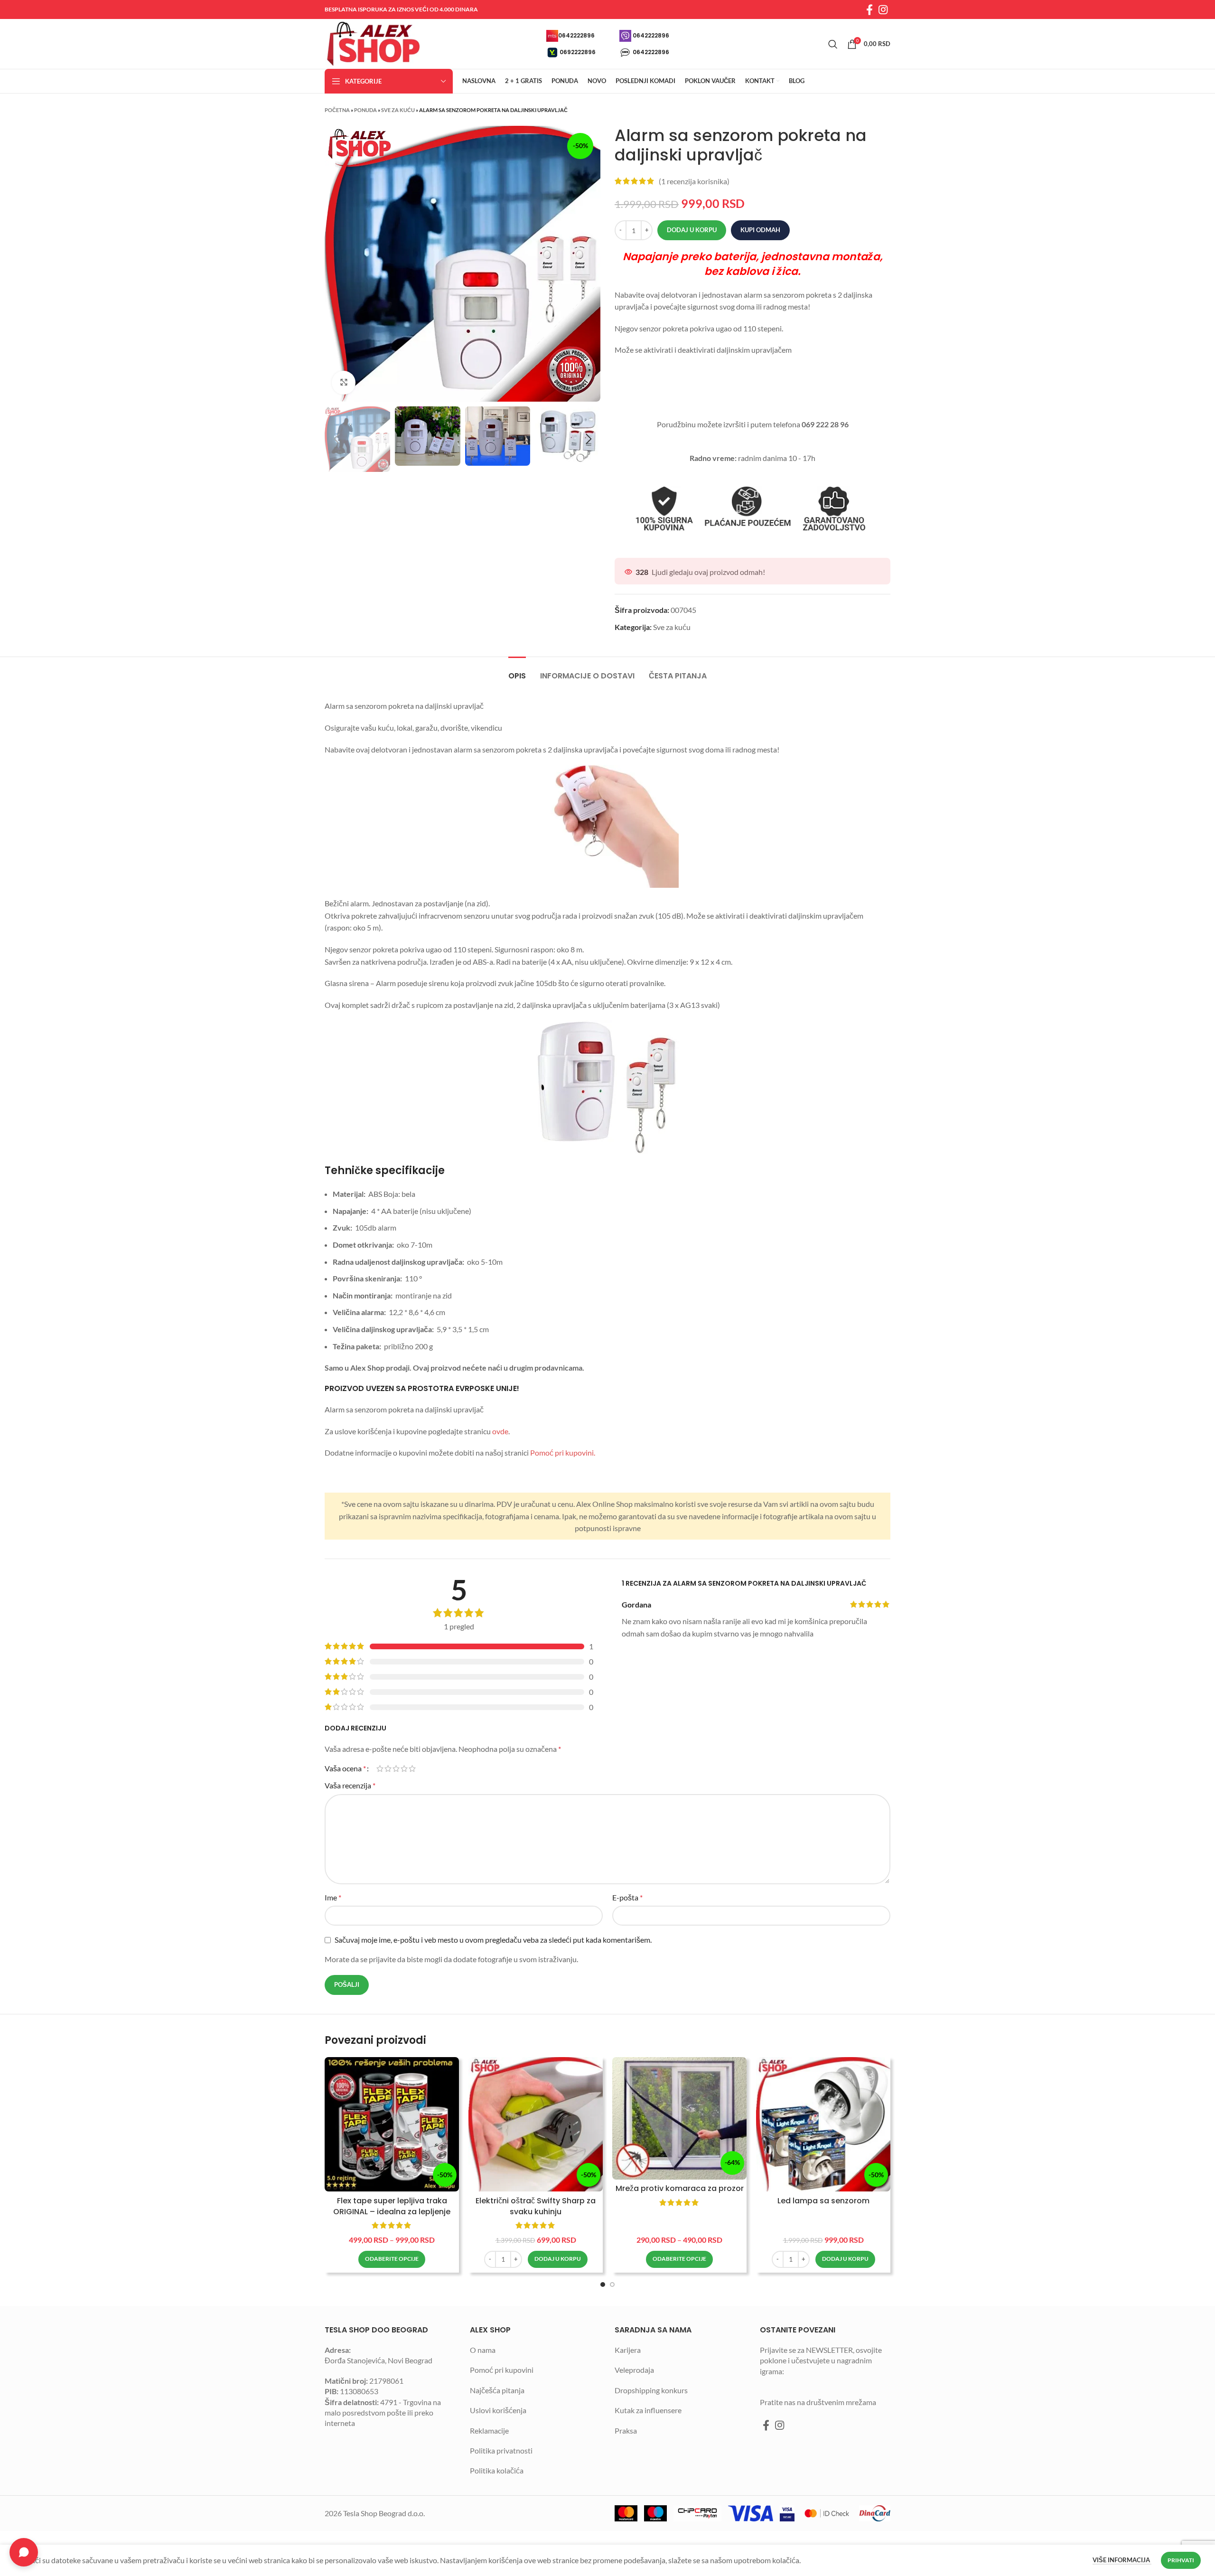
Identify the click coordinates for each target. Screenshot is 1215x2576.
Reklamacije (489, 2430)
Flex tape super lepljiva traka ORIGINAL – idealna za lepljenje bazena (392, 2211)
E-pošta (627, 1897)
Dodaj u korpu (692, 230)
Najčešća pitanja (497, 2390)
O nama (483, 2350)
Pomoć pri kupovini (502, 2370)
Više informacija (1122, 2560)
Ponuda (365, 110)
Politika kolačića (497, 2470)
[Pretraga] (833, 44)
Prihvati (1181, 2560)
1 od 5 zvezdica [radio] (380, 1768)
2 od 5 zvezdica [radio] (388, 1768)
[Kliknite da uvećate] (344, 383)
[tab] (517, 671)
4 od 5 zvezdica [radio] (404, 1768)
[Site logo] (372, 43)
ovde (500, 1431)
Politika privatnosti (501, 2450)
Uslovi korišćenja (498, 2410)
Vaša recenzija (350, 1785)
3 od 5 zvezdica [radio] (396, 1768)
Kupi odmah (760, 230)
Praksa (626, 2430)
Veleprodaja (634, 2370)
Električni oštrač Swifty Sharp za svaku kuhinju (536, 2206)
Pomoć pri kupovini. (563, 1453)
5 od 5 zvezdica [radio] (412, 1768)
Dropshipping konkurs (651, 2390)
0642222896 (576, 35)
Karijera (628, 2350)
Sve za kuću (398, 110)
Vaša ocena (345, 1768)
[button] (558, 2259)
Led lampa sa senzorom (823, 2201)
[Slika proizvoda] (392, 2124)
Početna (337, 110)
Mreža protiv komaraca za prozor (680, 2188)
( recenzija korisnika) (694, 181)
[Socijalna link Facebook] (869, 9)
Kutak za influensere (648, 2410)
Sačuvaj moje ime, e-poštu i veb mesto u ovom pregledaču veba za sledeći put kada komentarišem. (493, 1940)
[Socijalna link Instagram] (883, 9)
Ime (333, 1897)
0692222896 (578, 52)
